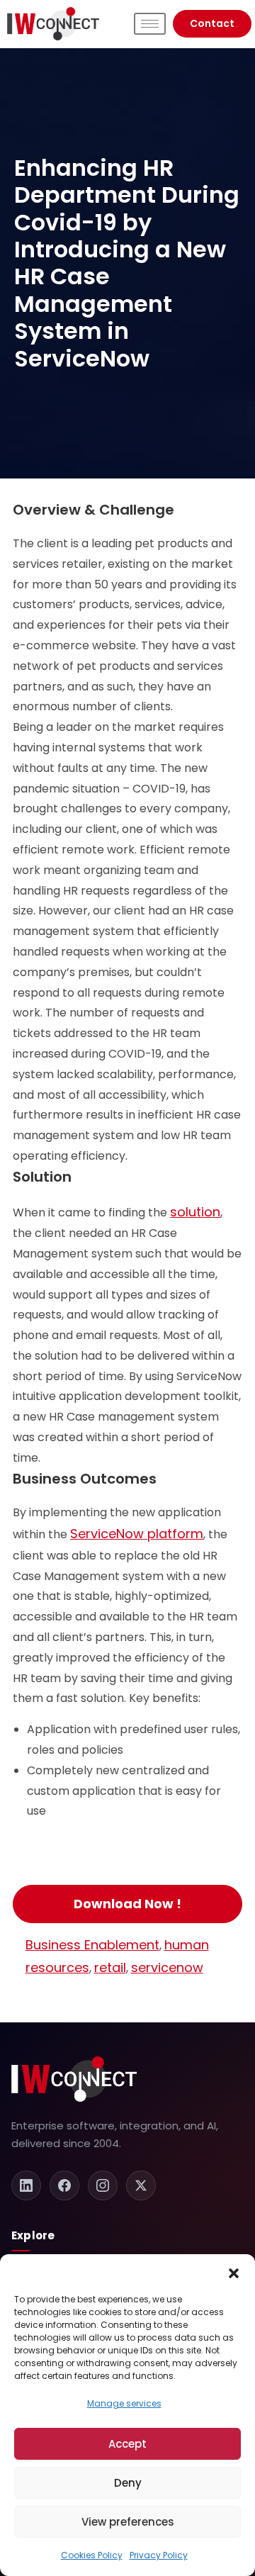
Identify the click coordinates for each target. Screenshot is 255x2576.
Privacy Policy (159, 2555)
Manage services (124, 2403)
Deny (128, 2483)
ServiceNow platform (137, 1534)
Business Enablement (92, 1945)
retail (110, 1967)
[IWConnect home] (74, 2079)
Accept (127, 2444)
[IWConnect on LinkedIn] (26, 2185)
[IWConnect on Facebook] (64, 2185)
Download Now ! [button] (127, 1904)
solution (195, 1212)
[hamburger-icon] (150, 24)
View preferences (128, 2522)
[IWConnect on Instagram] (103, 2185)
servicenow (167, 1967)
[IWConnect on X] (141, 2185)
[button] (234, 2272)
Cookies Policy (92, 2555)
